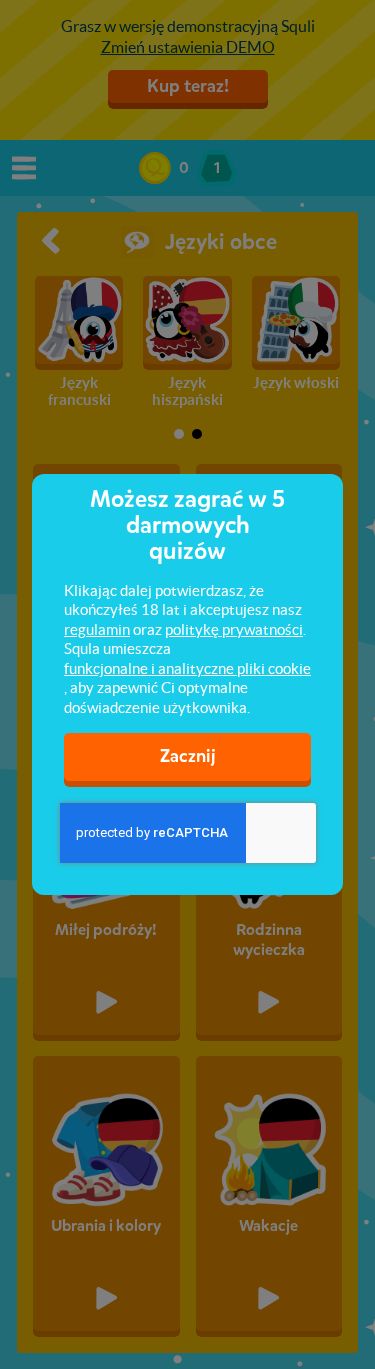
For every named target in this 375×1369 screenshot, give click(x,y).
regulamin (97, 629)
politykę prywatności (234, 629)
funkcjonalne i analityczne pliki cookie (187, 668)
